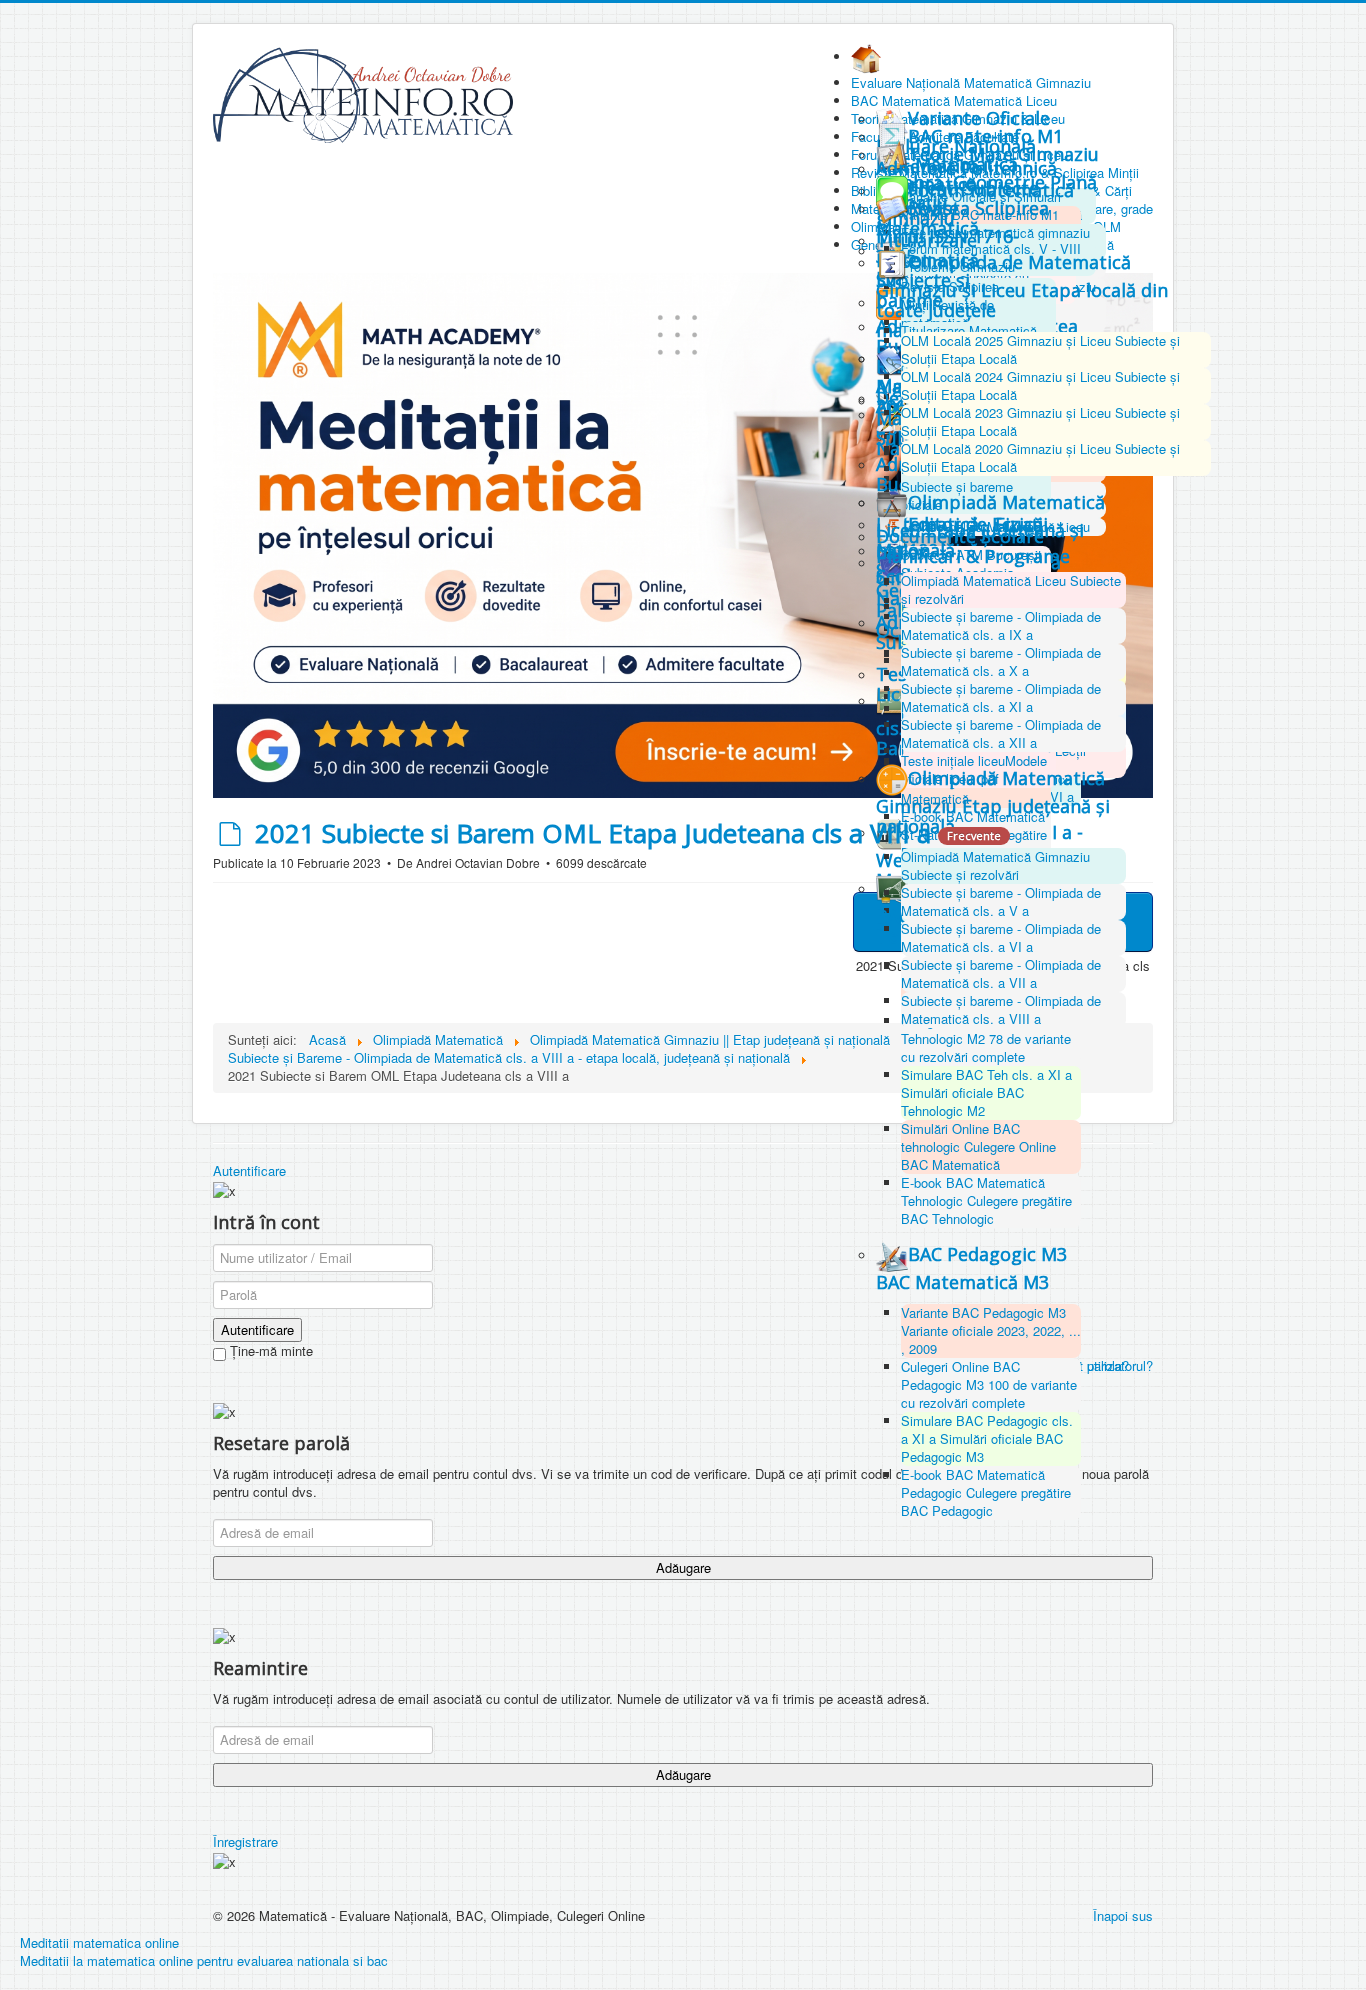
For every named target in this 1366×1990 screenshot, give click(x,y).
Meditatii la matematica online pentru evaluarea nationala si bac (204, 1960)
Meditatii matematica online (99, 1942)
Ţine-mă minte (269, 1351)
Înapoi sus (1123, 1915)
